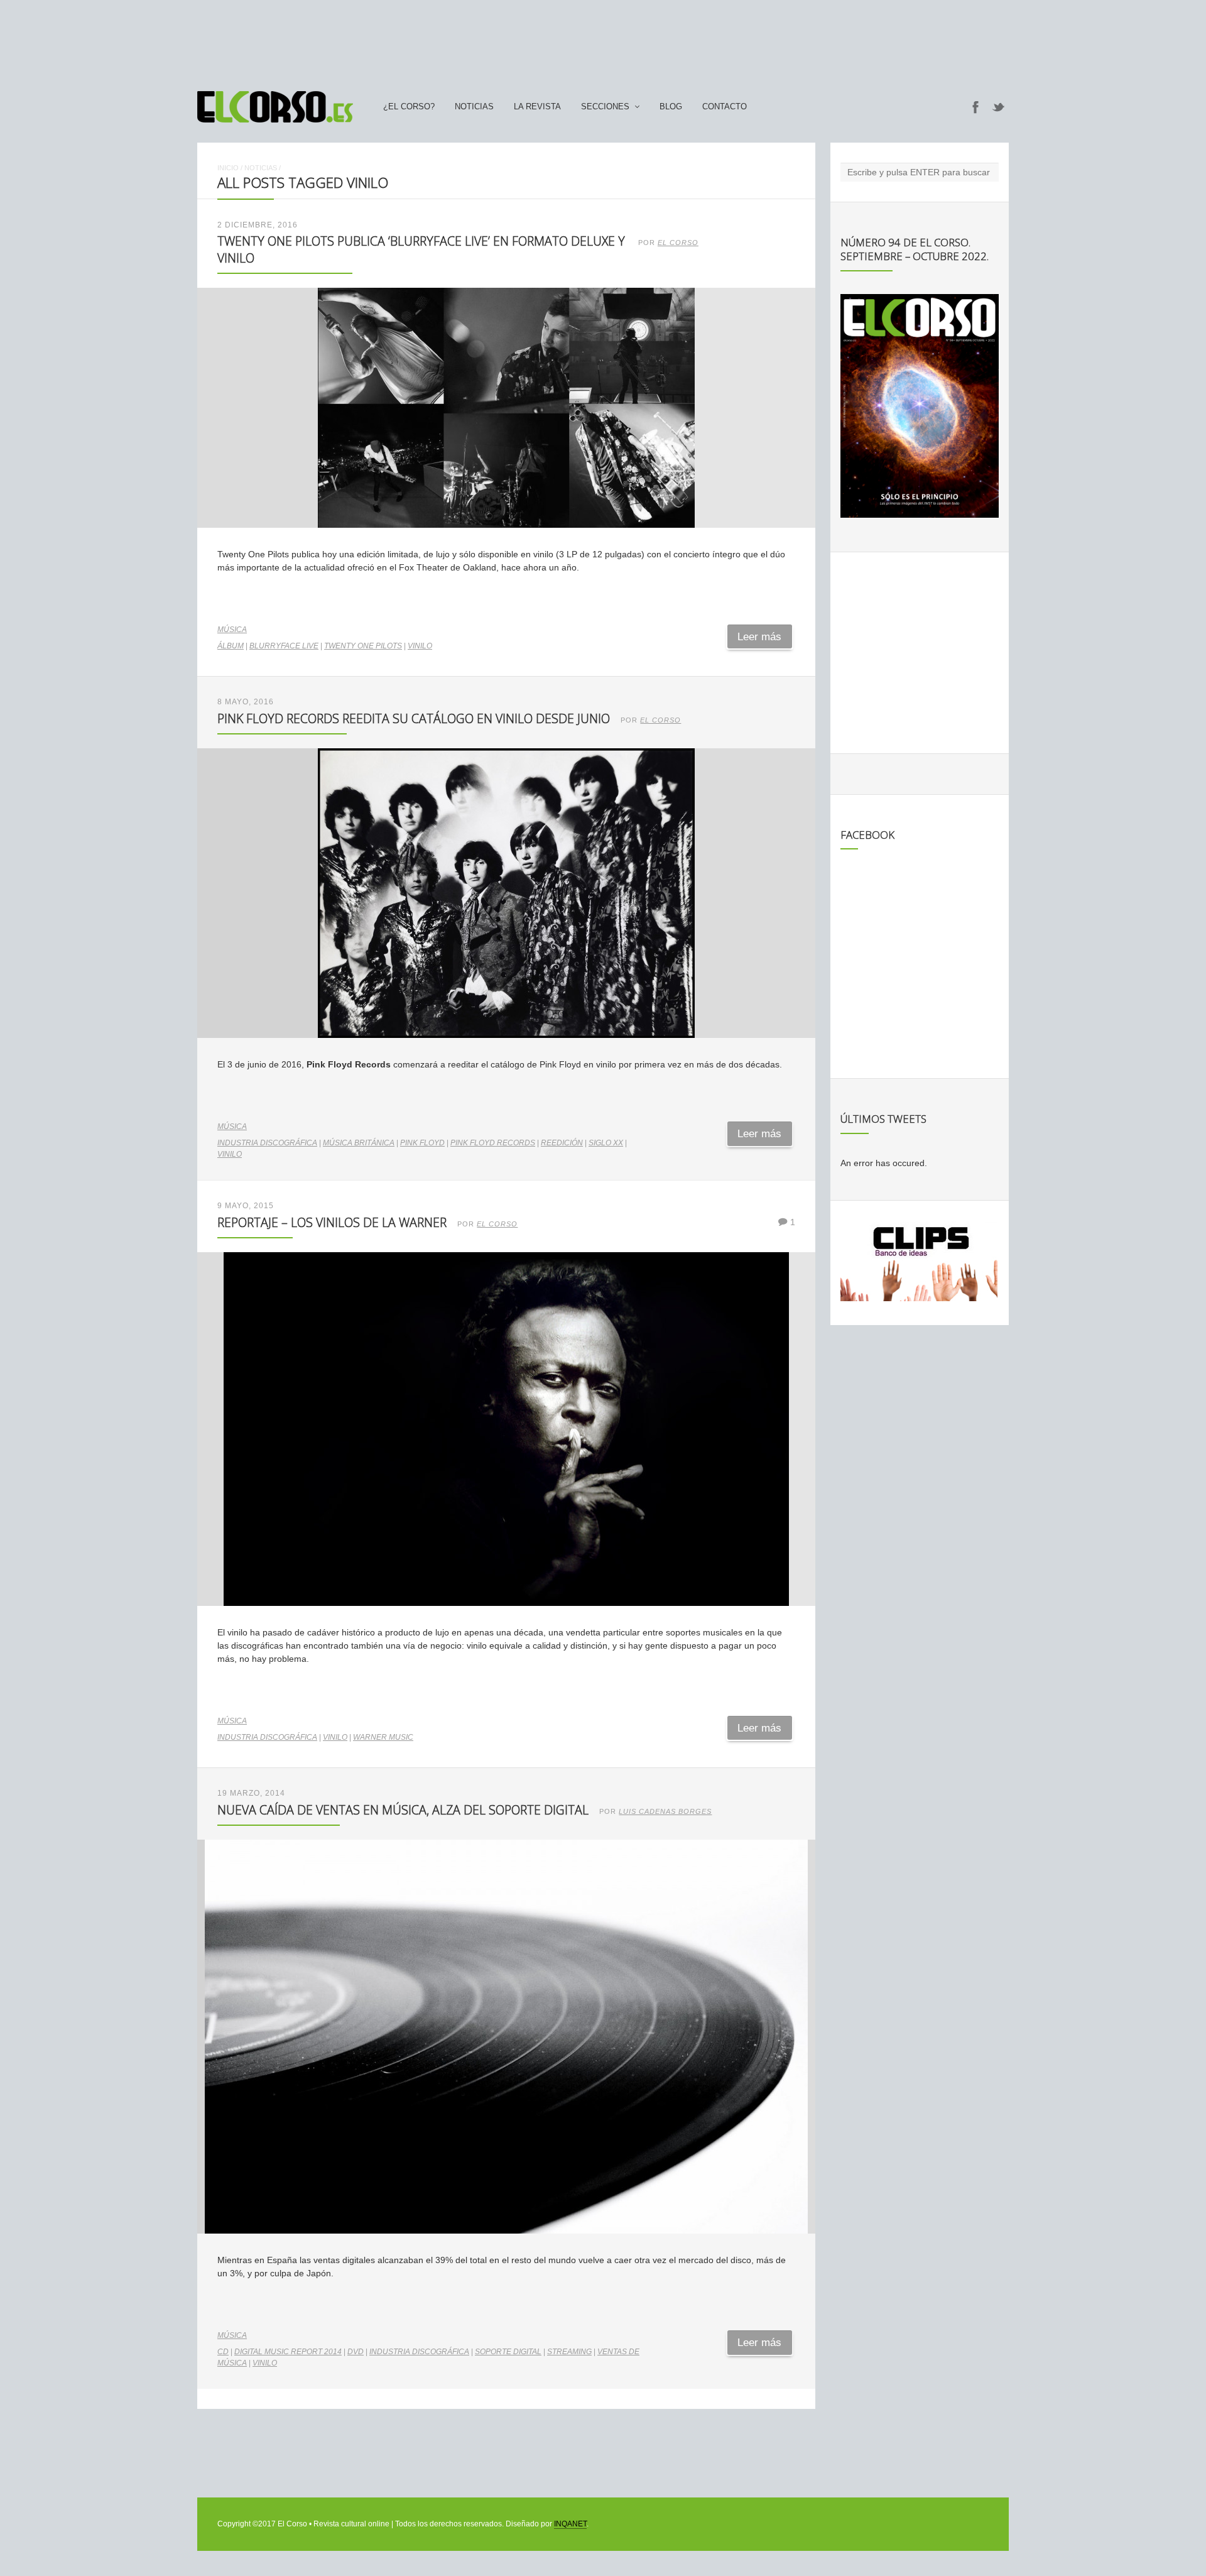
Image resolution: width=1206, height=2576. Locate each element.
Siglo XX (606, 1143)
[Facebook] (975, 107)
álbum (231, 646)
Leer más (759, 637)
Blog (671, 107)
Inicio (228, 168)
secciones (605, 107)
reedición (562, 1143)
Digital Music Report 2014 (288, 2352)
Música (232, 630)
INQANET (570, 2524)
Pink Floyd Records (493, 1143)
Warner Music (383, 1737)
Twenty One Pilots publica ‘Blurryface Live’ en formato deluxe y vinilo (421, 249)
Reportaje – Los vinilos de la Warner (332, 1222)
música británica (359, 1143)
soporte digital (508, 2352)
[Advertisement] (603, 40)
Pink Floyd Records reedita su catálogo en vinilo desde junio (414, 718)
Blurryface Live (284, 646)
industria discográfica (267, 1143)
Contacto (725, 107)
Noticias (474, 107)
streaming (569, 2352)
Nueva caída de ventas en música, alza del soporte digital (403, 1810)
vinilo (420, 646)
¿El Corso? (409, 107)
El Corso (678, 243)
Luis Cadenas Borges (665, 1811)
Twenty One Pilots (363, 646)
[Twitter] (999, 107)
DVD (356, 2352)
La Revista (537, 107)
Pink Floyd (422, 1143)
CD (223, 2352)
